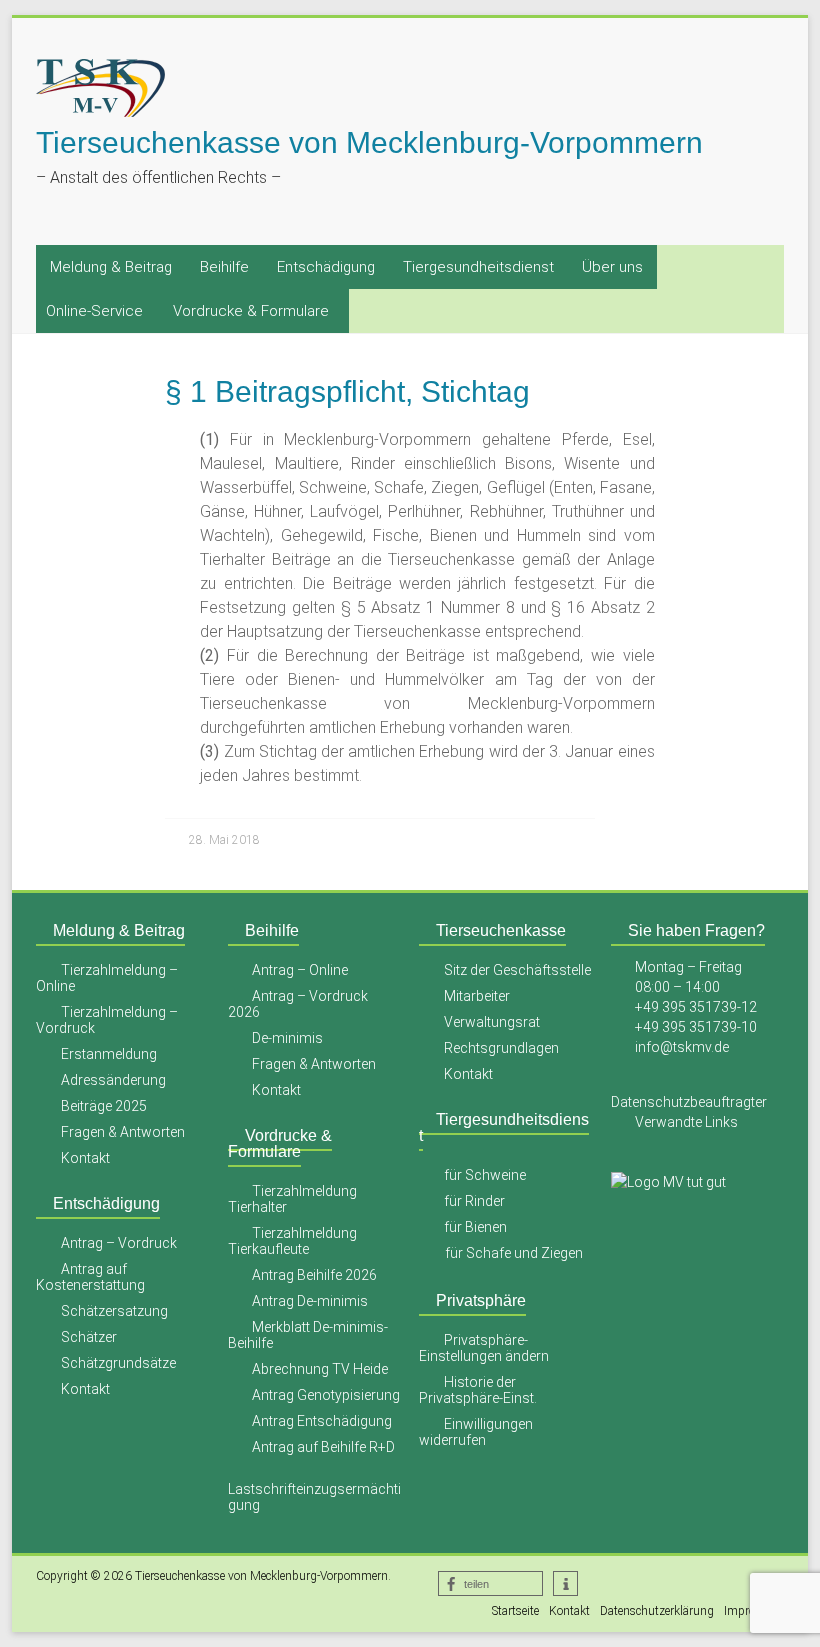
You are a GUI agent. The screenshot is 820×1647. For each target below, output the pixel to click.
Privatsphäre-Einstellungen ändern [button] (484, 1348)
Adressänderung (113, 1080)
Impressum (754, 1611)
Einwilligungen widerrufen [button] (476, 1432)
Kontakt (85, 1158)
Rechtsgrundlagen (501, 1048)
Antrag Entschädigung (322, 1421)
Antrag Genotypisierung (326, 1395)
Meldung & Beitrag (111, 267)
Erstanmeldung (109, 1054)
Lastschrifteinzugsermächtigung (314, 1497)
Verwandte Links (686, 1122)
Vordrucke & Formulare (251, 311)
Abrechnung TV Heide (320, 1369)
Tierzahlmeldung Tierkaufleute (293, 1241)
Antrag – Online (300, 970)
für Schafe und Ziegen (514, 1253)
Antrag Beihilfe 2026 (314, 1275)
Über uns (612, 267)
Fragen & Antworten (123, 1132)
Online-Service (94, 311)
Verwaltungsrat (492, 1022)
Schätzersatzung (114, 1311)
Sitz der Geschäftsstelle (517, 970)
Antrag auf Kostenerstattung (90, 1277)
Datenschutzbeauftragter (689, 1102)
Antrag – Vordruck (119, 1243)
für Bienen (475, 1227)
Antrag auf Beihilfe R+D (323, 1447)
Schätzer (89, 1337)
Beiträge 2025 (104, 1106)
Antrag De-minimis (310, 1301)
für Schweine (485, 1175)
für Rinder (474, 1201)
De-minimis (287, 1038)
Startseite (515, 1611)
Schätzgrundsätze (118, 1363)
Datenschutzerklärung (657, 1611)
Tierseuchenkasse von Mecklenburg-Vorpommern (369, 142)
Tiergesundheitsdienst (478, 267)
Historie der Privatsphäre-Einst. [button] (478, 1390)
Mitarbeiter (477, 996)
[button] (490, 1583)
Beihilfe (224, 267)
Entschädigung (326, 267)
